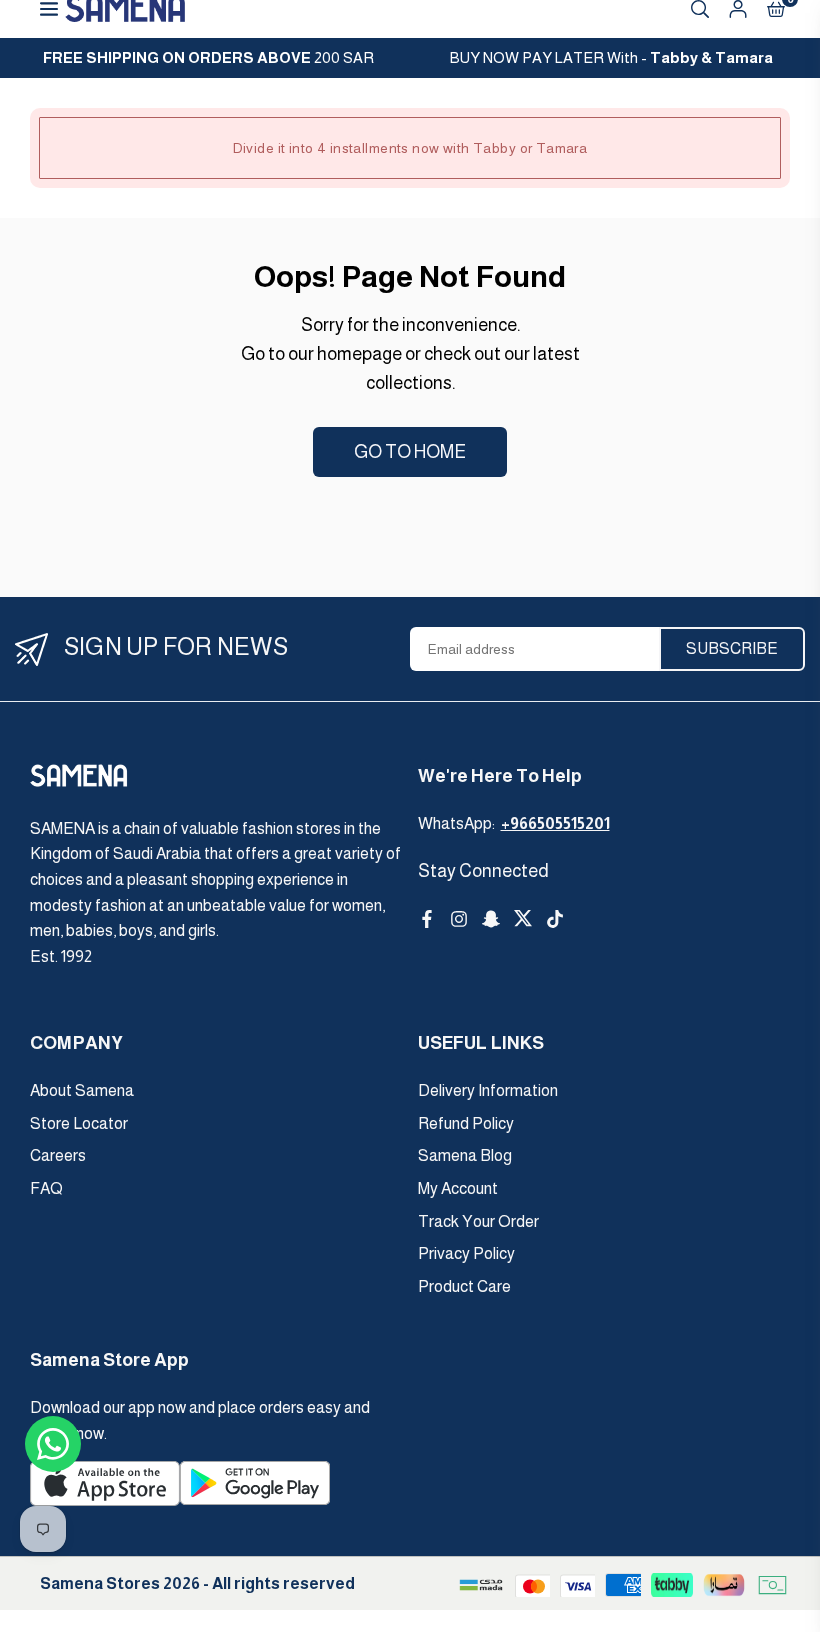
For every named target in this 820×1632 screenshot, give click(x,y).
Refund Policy (466, 1123)
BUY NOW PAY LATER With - (611, 57)
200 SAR (208, 57)
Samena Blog (465, 1155)
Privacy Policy (466, 1253)
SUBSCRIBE (732, 648)
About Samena (82, 1090)
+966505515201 (555, 823)
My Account (458, 1188)
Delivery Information (488, 1090)
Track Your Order (478, 1221)
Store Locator (79, 1123)
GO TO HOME (410, 452)
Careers (58, 1155)
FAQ (46, 1188)
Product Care (464, 1286)
